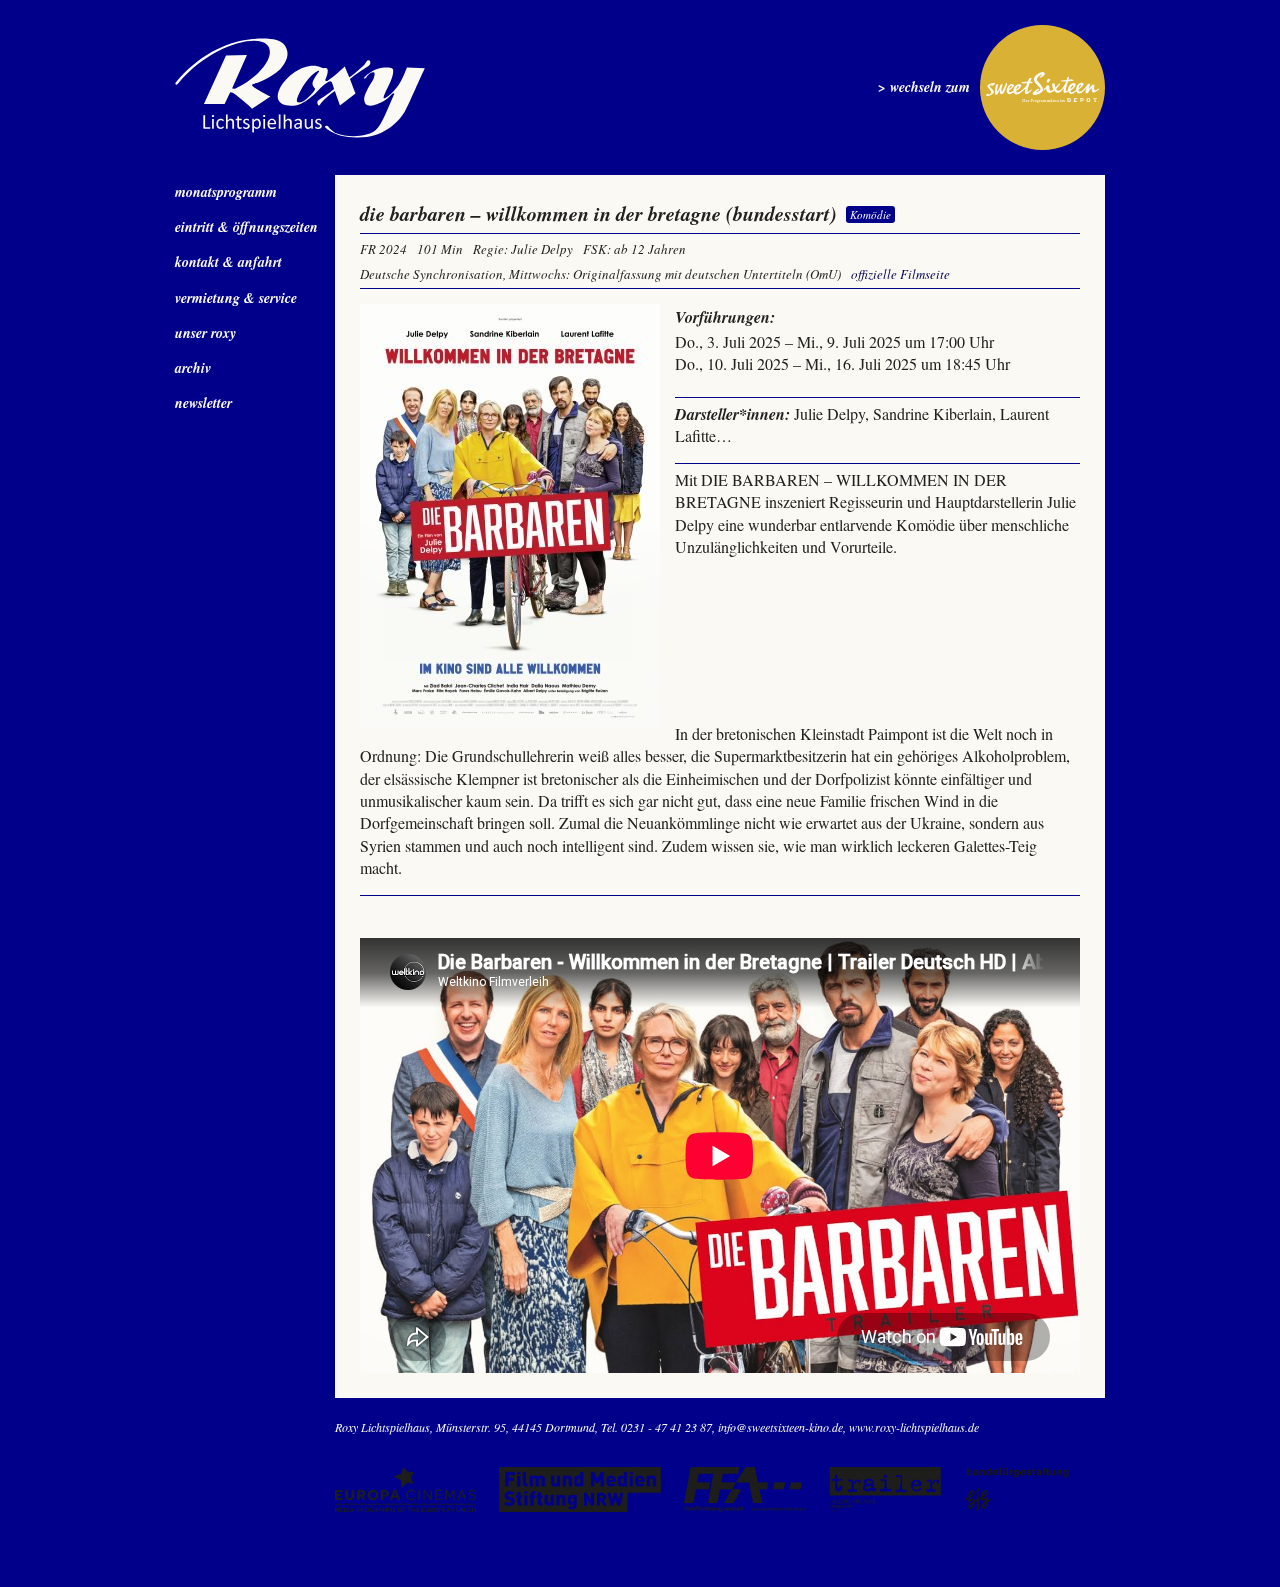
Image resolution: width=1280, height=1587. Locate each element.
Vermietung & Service (236, 298)
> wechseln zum (924, 87)
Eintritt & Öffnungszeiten (246, 227)
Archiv (193, 368)
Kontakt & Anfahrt (228, 262)
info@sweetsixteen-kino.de (780, 1427)
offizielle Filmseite (900, 274)
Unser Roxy (205, 333)
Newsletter (203, 403)
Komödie (870, 214)
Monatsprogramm (226, 192)
